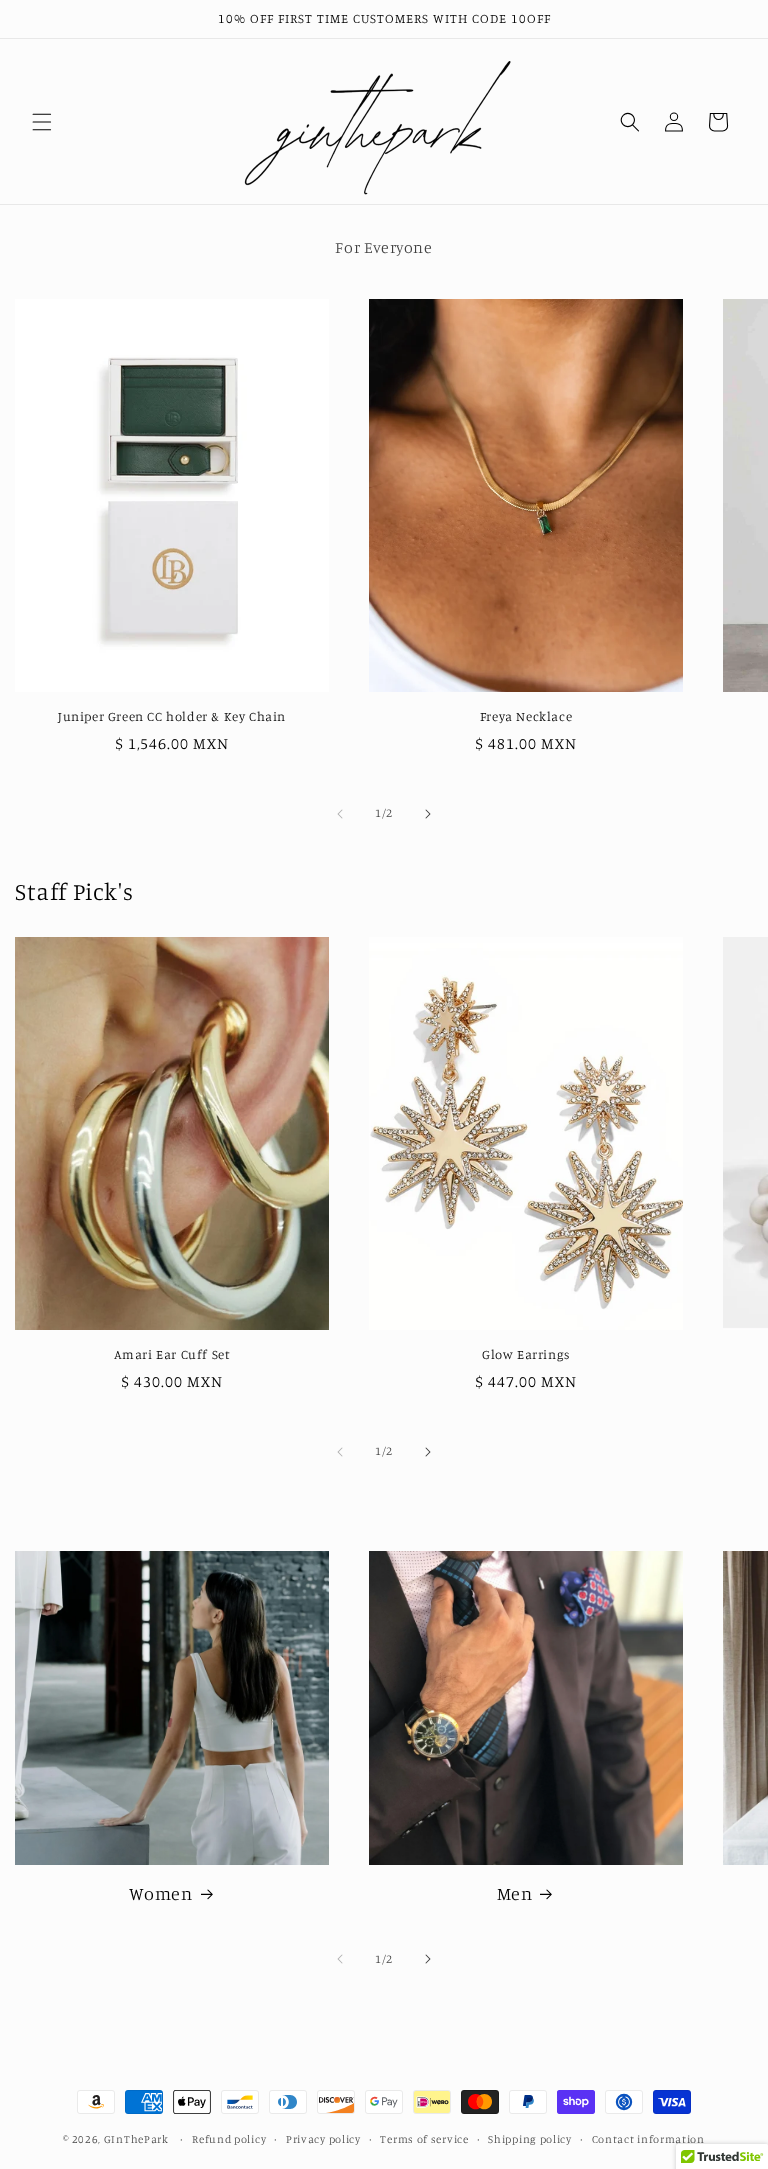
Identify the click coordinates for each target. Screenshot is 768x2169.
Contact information (648, 2139)
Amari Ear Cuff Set (172, 1354)
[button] (42, 122)
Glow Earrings (526, 1354)
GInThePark (136, 2139)
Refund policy (229, 2139)
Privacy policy (323, 2139)
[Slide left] (340, 814)
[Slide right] (428, 814)
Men (515, 1893)
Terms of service (424, 2139)
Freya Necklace (526, 716)
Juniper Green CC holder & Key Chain (172, 716)
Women (161, 1893)
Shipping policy (530, 2139)
